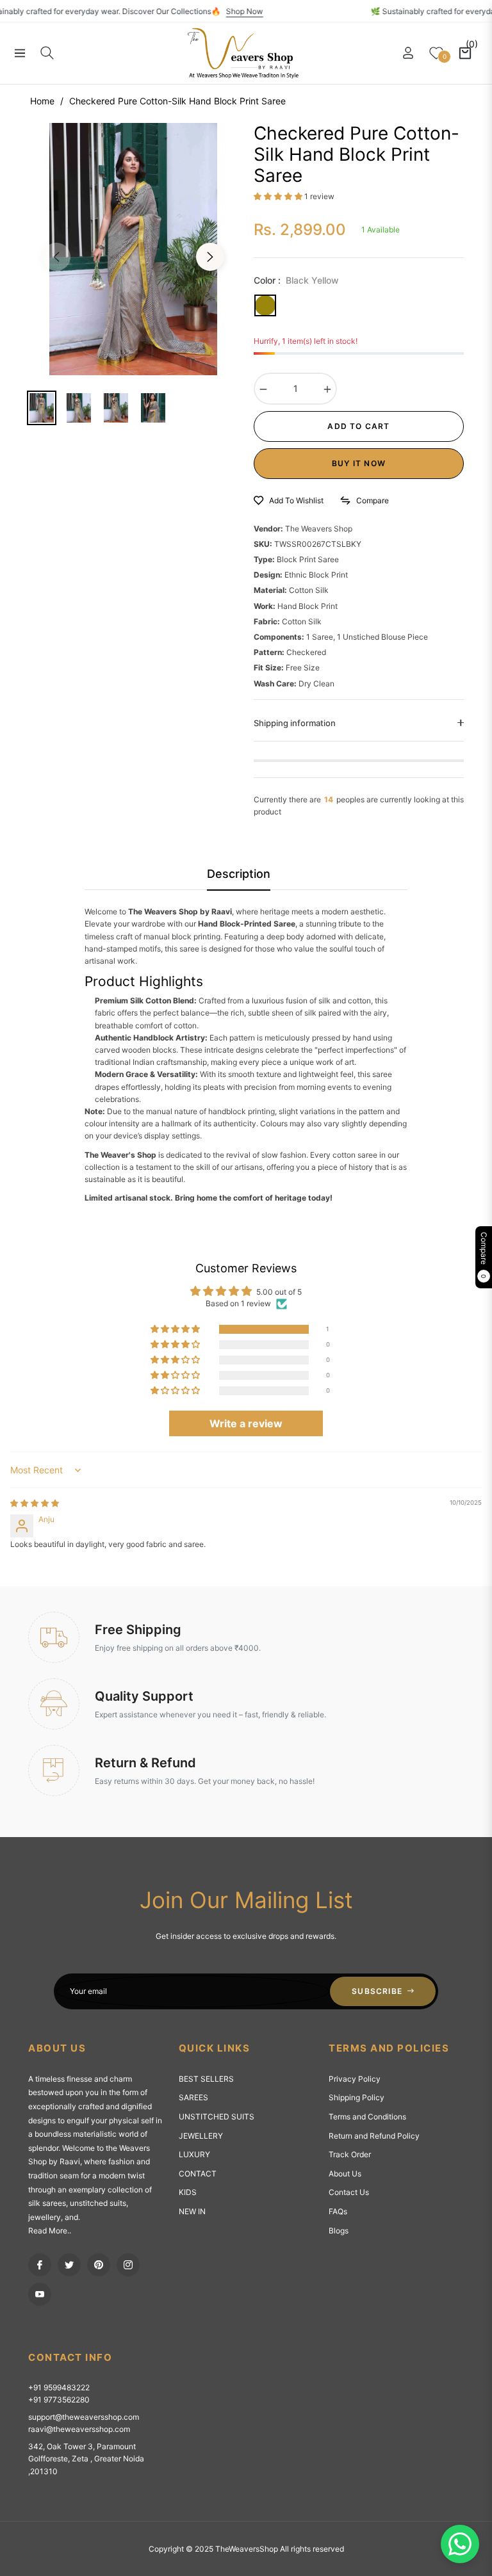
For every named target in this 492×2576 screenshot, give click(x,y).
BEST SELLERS (206, 2079)
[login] (408, 53)
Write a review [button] (246, 1423)
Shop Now (270, 11)
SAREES (193, 2097)
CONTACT (198, 2174)
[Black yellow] (265, 305)
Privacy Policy (355, 2079)
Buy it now (359, 463)
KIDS (188, 2192)
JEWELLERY (201, 2136)
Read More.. (50, 2231)
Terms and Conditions (367, 2117)
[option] (133, 249)
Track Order (350, 2154)
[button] (279, 196)
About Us (345, 2174)
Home (42, 101)
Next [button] (210, 257)
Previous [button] (56, 257)
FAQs (338, 2211)
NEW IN (192, 2211)
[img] (35, 1503)
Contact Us (349, 2192)
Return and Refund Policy (374, 2136)
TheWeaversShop (247, 2549)
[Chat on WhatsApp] (460, 2544)
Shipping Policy (357, 2097)
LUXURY (194, 2154)
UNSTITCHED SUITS (217, 2117)
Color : (296, 280)
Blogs (339, 2231)
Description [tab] (239, 874)
